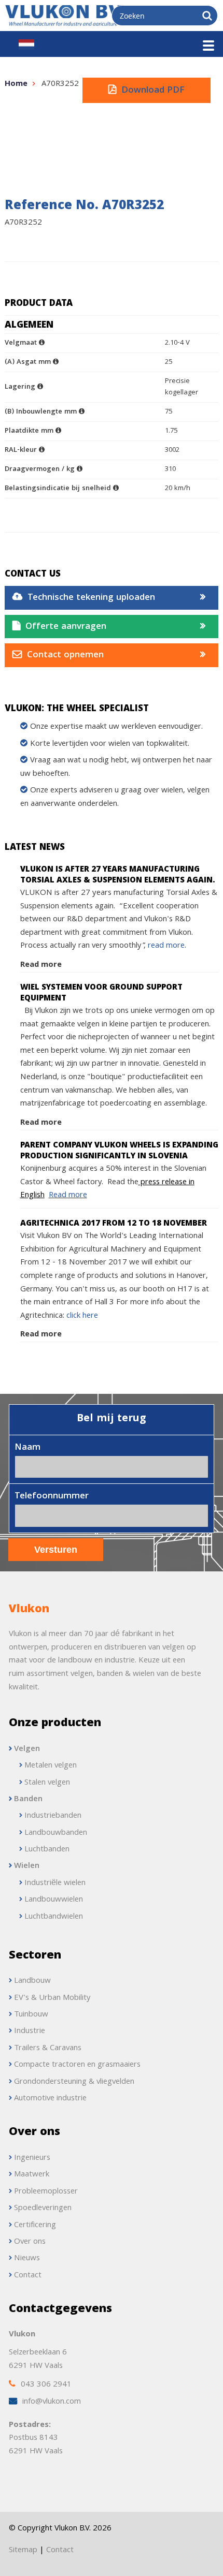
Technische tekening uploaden (91, 598)
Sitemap (23, 2551)
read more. (167, 946)
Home (16, 84)
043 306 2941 (46, 2385)
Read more (41, 965)
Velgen (27, 1749)
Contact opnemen (65, 656)
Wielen (27, 1866)
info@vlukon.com (52, 2402)
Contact (60, 2551)
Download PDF (153, 91)
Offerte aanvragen (66, 627)
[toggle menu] (208, 46)
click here (81, 1316)
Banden (28, 1800)
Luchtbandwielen (54, 1917)
